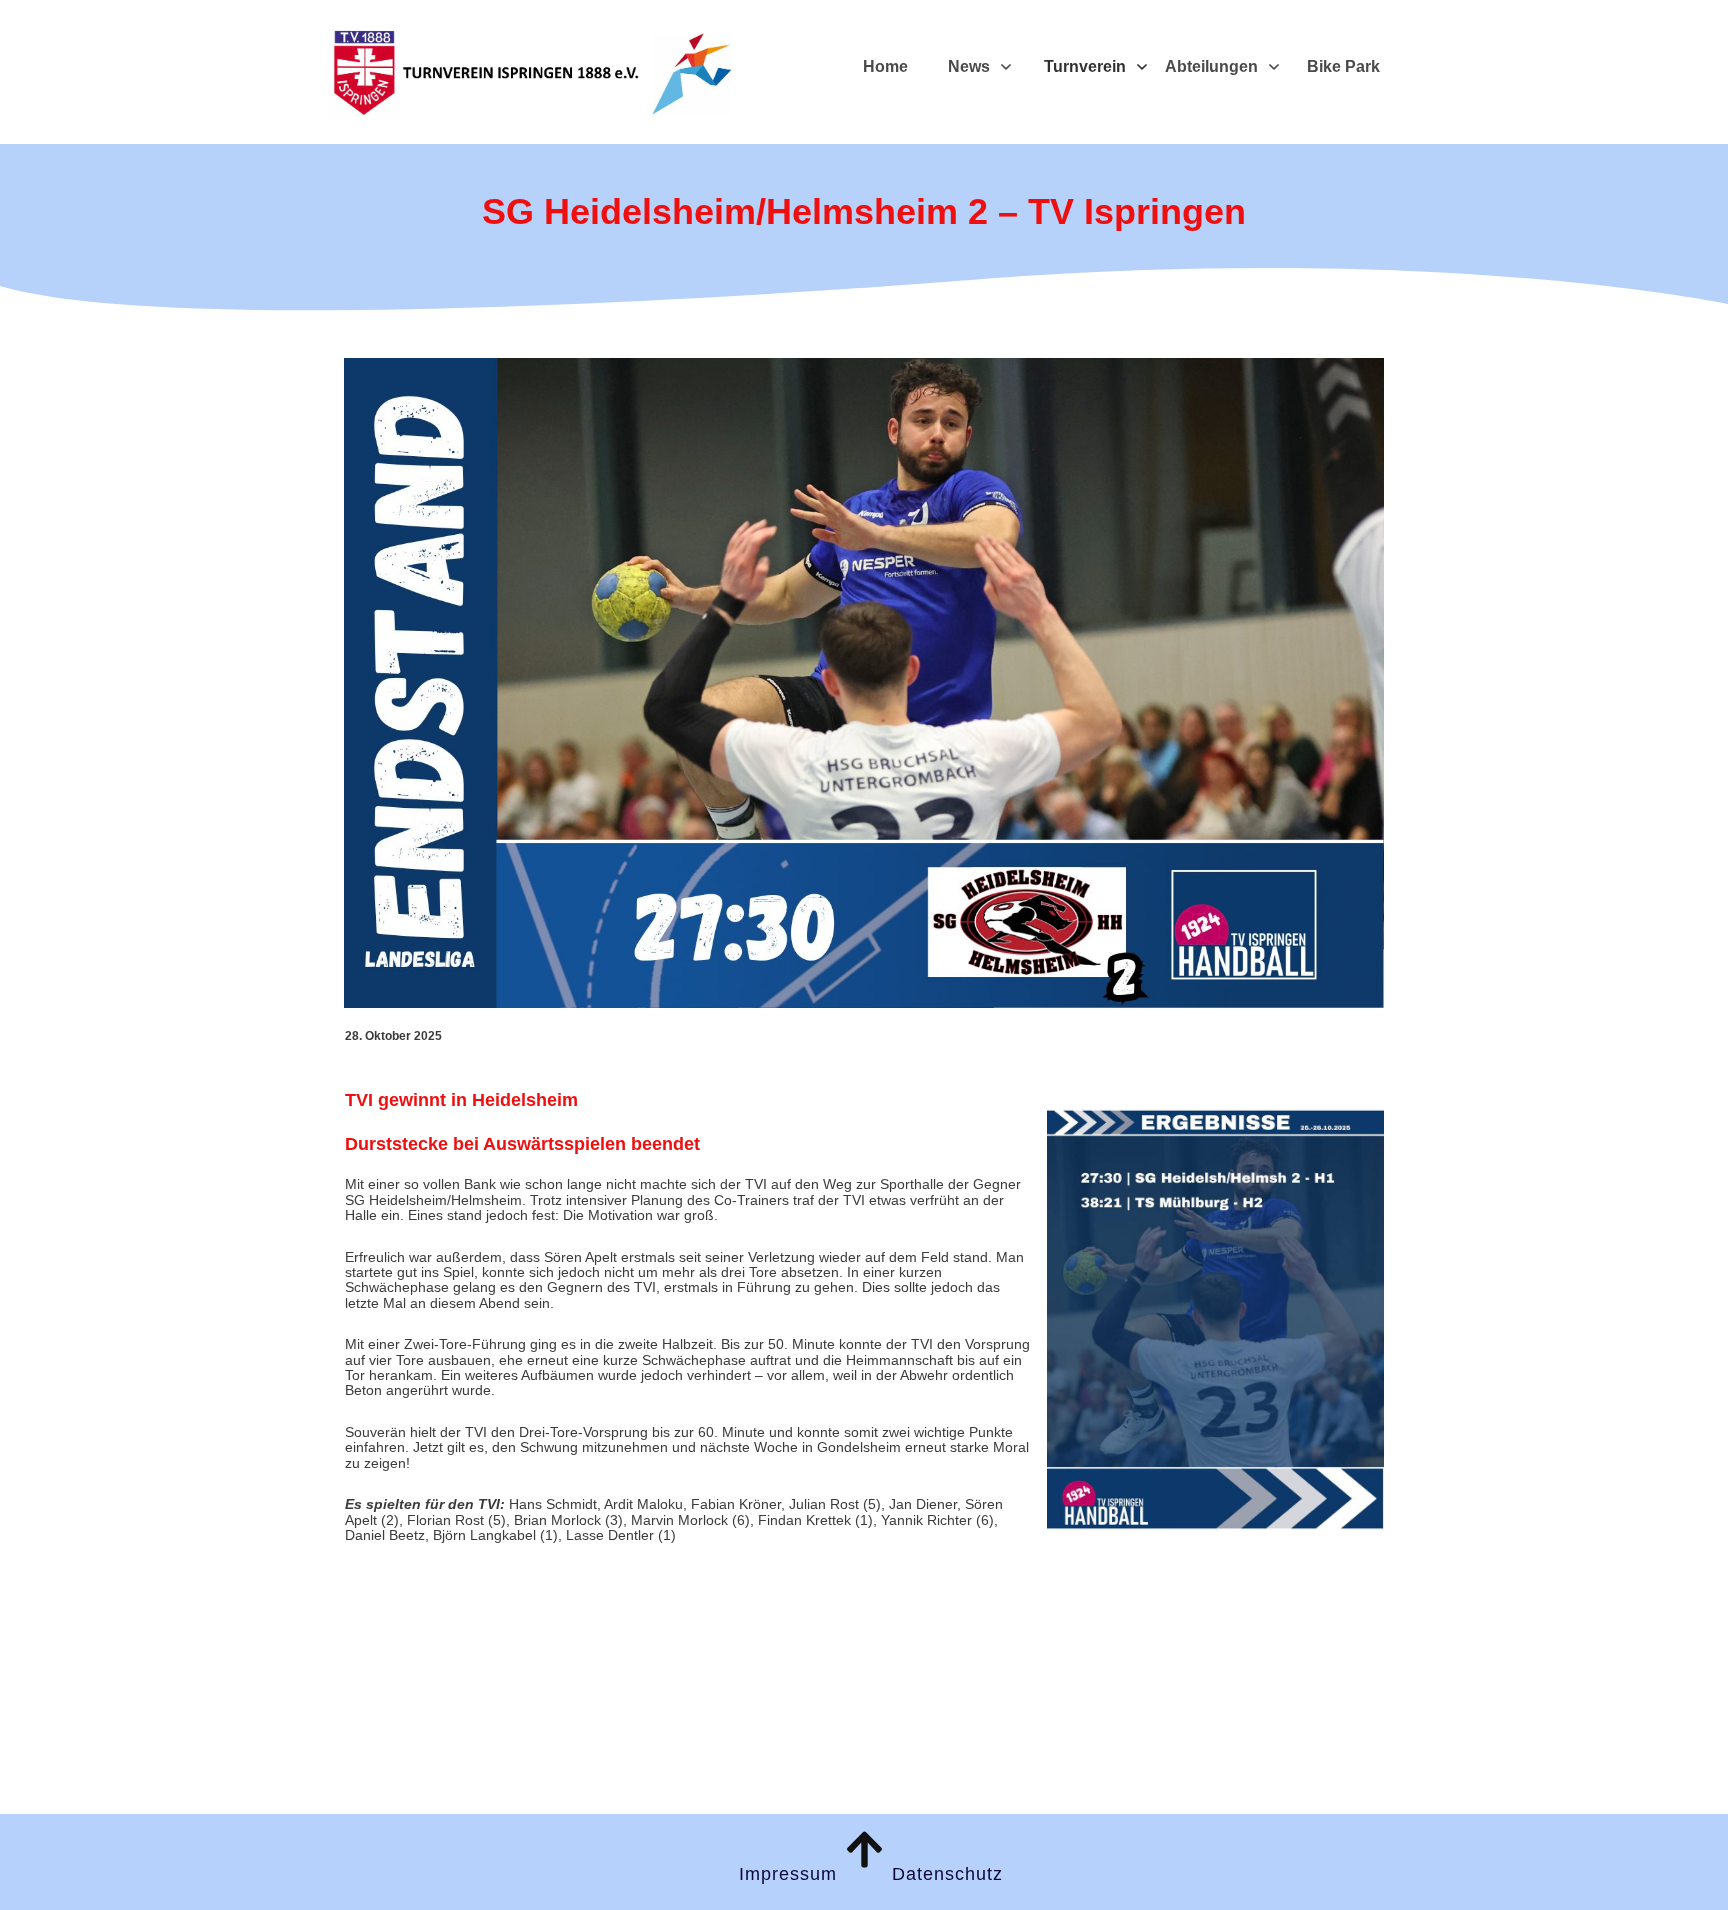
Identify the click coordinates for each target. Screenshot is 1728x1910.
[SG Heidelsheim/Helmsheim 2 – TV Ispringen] (864, 683)
